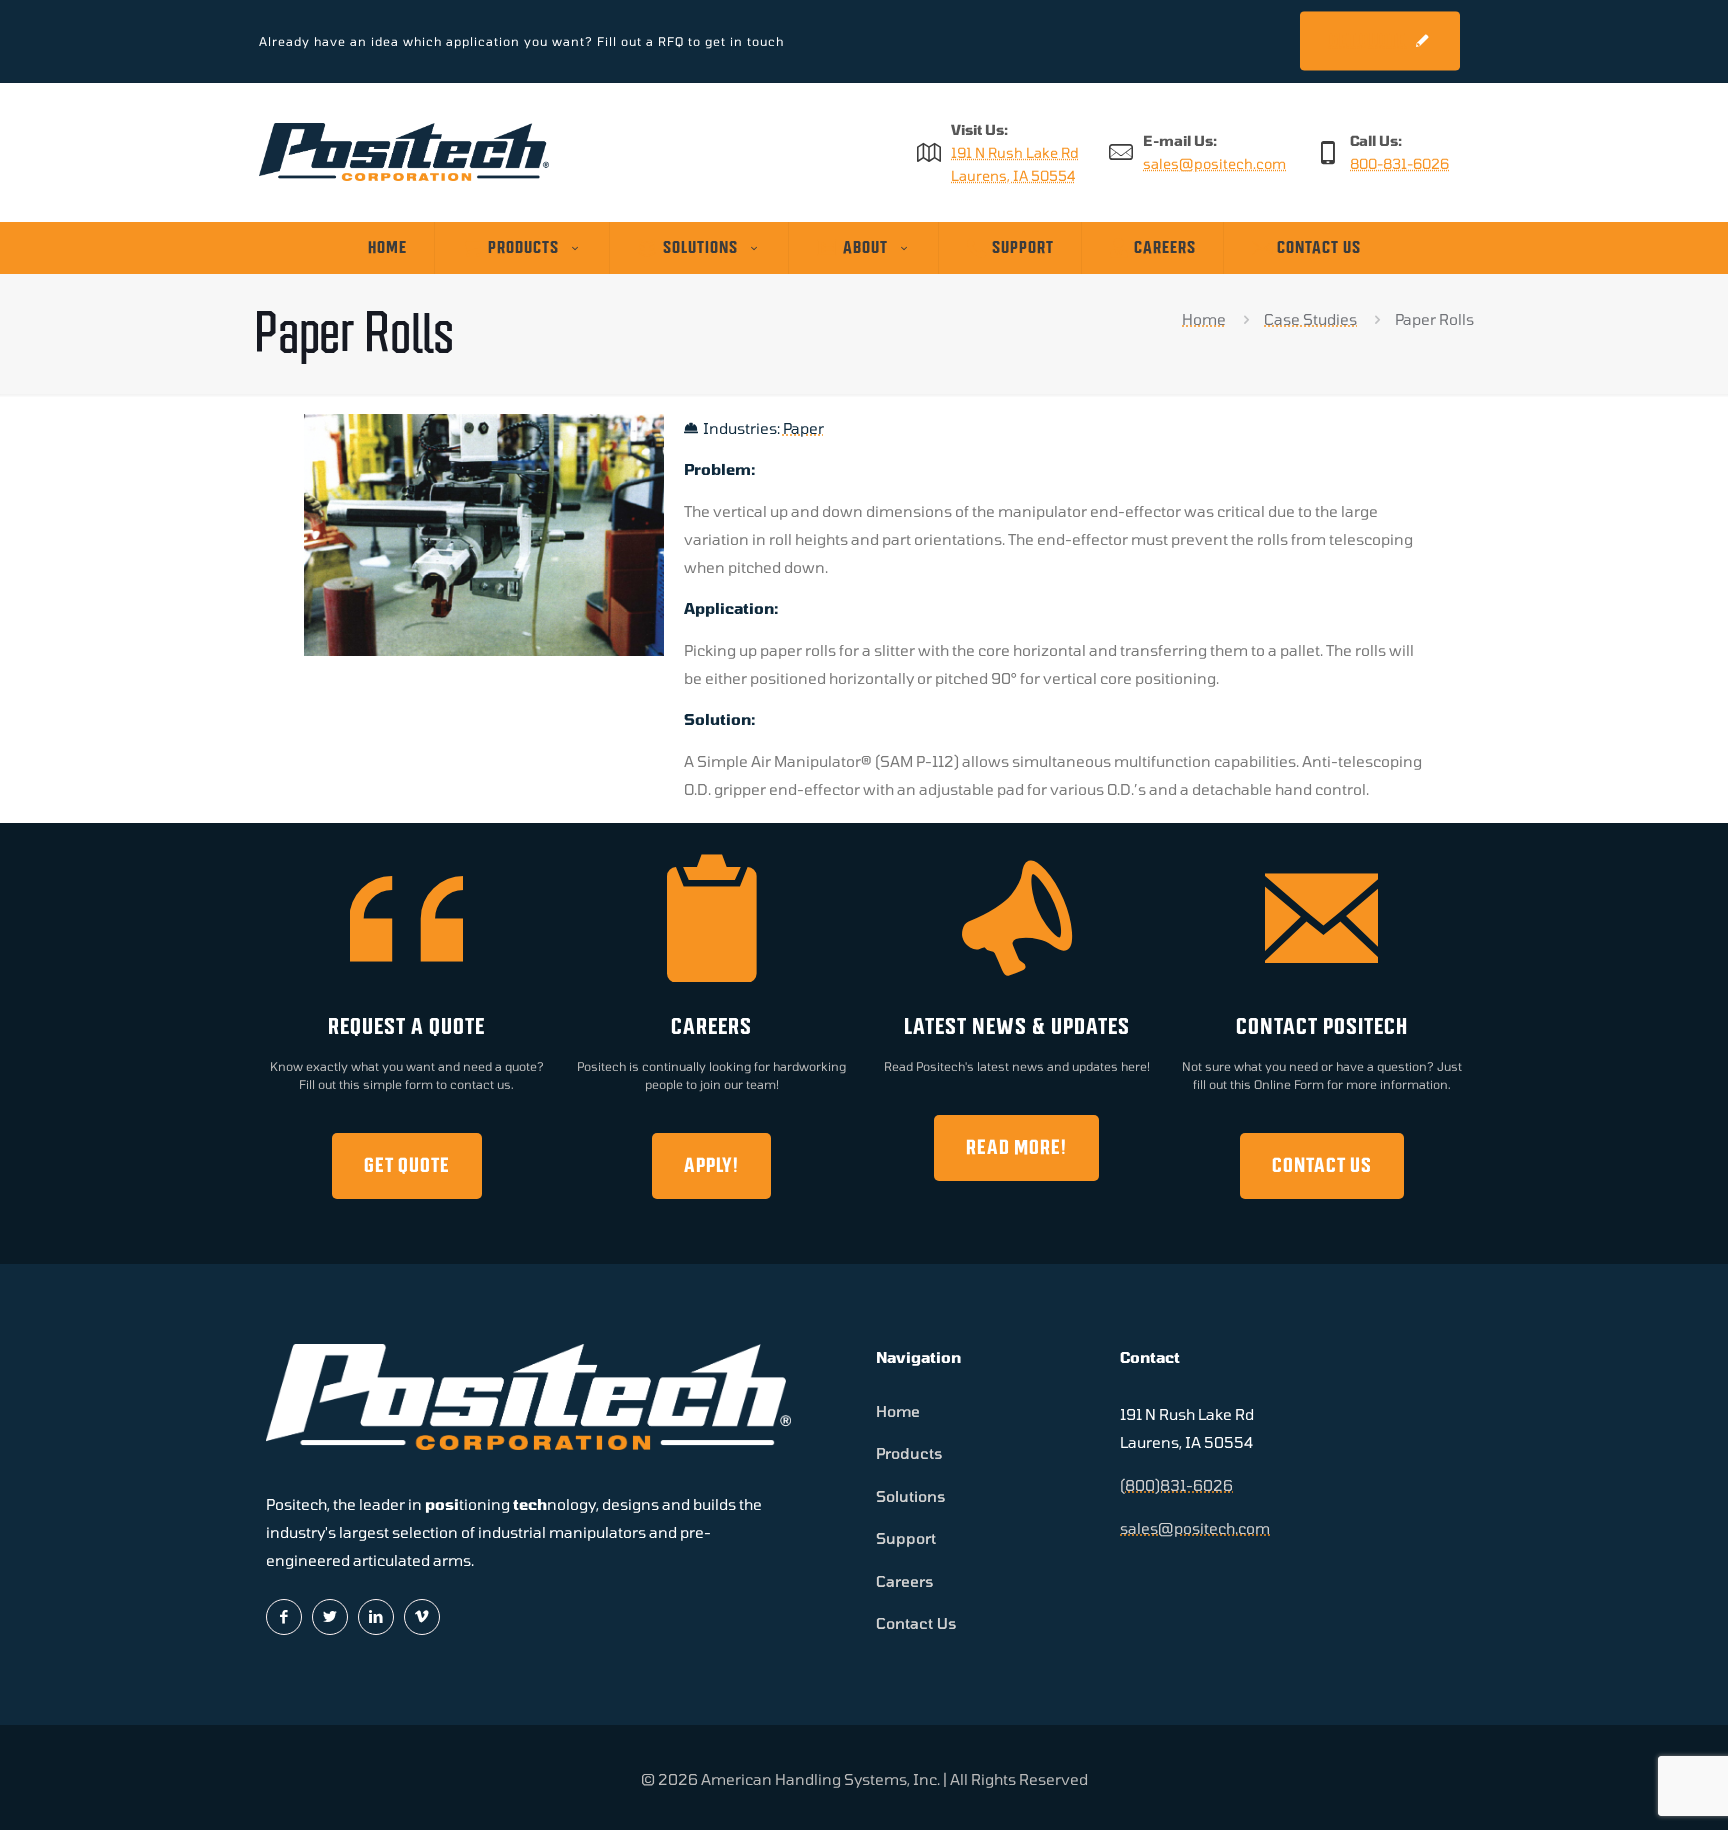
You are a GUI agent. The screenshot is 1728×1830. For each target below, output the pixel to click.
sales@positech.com (1214, 163)
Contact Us (916, 1623)
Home (1204, 319)
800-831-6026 (1399, 163)
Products (909, 1453)
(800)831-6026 (1176, 1485)
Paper (803, 428)
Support (906, 1538)
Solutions (911, 1496)
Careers (905, 1581)
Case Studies (1310, 319)
